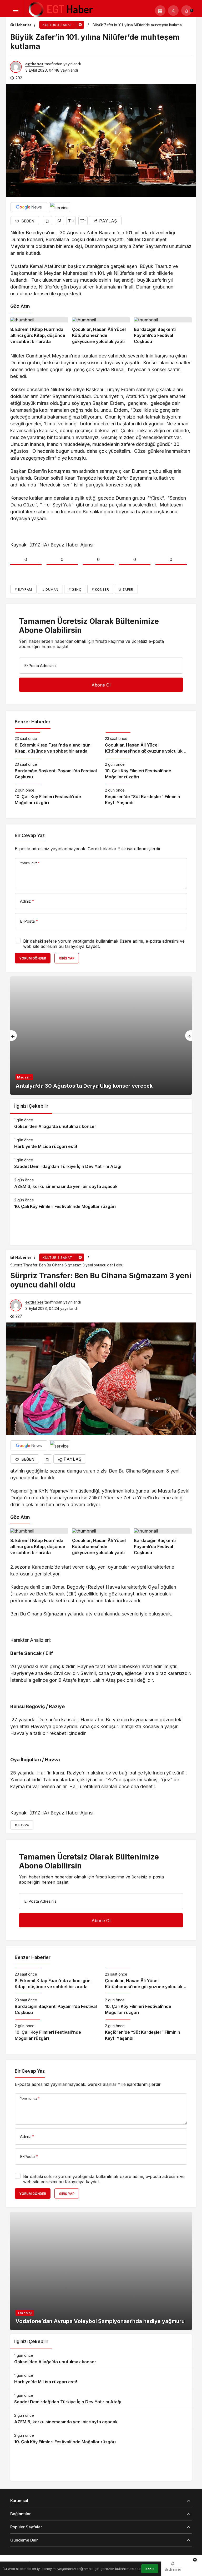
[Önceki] (14, 1036)
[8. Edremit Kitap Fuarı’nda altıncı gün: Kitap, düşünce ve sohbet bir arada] (39, 331)
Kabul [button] (150, 2569)
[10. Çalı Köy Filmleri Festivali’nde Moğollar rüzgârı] (146, 769)
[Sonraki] (188, 1036)
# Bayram (23, 590)
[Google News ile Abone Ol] (29, 207)
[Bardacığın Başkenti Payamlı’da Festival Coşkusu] (163, 331)
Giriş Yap (67, 958)
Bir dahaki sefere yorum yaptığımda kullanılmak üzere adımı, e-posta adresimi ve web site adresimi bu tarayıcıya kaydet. (104, 944)
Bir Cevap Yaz (30, 836)
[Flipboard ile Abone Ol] (59, 207)
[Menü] (16, 11)
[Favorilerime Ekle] (47, 221)
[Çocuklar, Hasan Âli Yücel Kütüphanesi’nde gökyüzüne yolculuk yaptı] (101, 331)
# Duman (50, 590)
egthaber (34, 64)
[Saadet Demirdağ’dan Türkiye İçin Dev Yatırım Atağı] (101, 1164)
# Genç (75, 590)
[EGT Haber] (60, 10)
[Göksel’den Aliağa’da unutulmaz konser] (101, 1124)
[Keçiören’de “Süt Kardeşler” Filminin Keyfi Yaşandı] (146, 795)
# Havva (22, 1825)
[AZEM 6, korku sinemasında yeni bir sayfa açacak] (101, 1184)
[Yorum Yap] (59, 221)
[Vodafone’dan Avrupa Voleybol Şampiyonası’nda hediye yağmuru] (101, 2271)
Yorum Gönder (33, 958)
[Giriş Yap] (173, 11)
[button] (160, 11)
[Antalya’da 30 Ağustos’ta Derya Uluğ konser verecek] (101, 1036)
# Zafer (126, 590)
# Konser (100, 590)
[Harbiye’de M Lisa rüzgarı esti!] (101, 1144)
